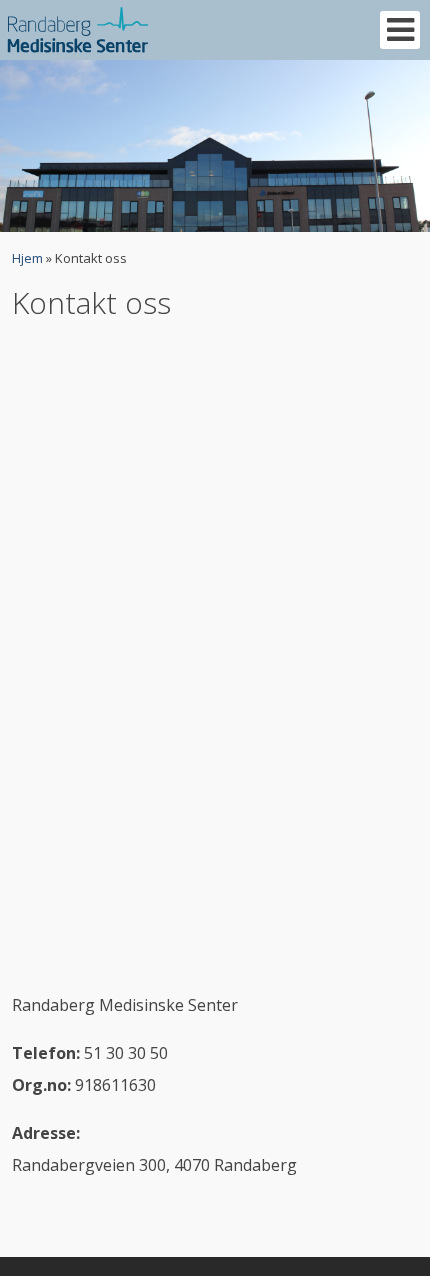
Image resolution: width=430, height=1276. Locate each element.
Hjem (27, 258)
